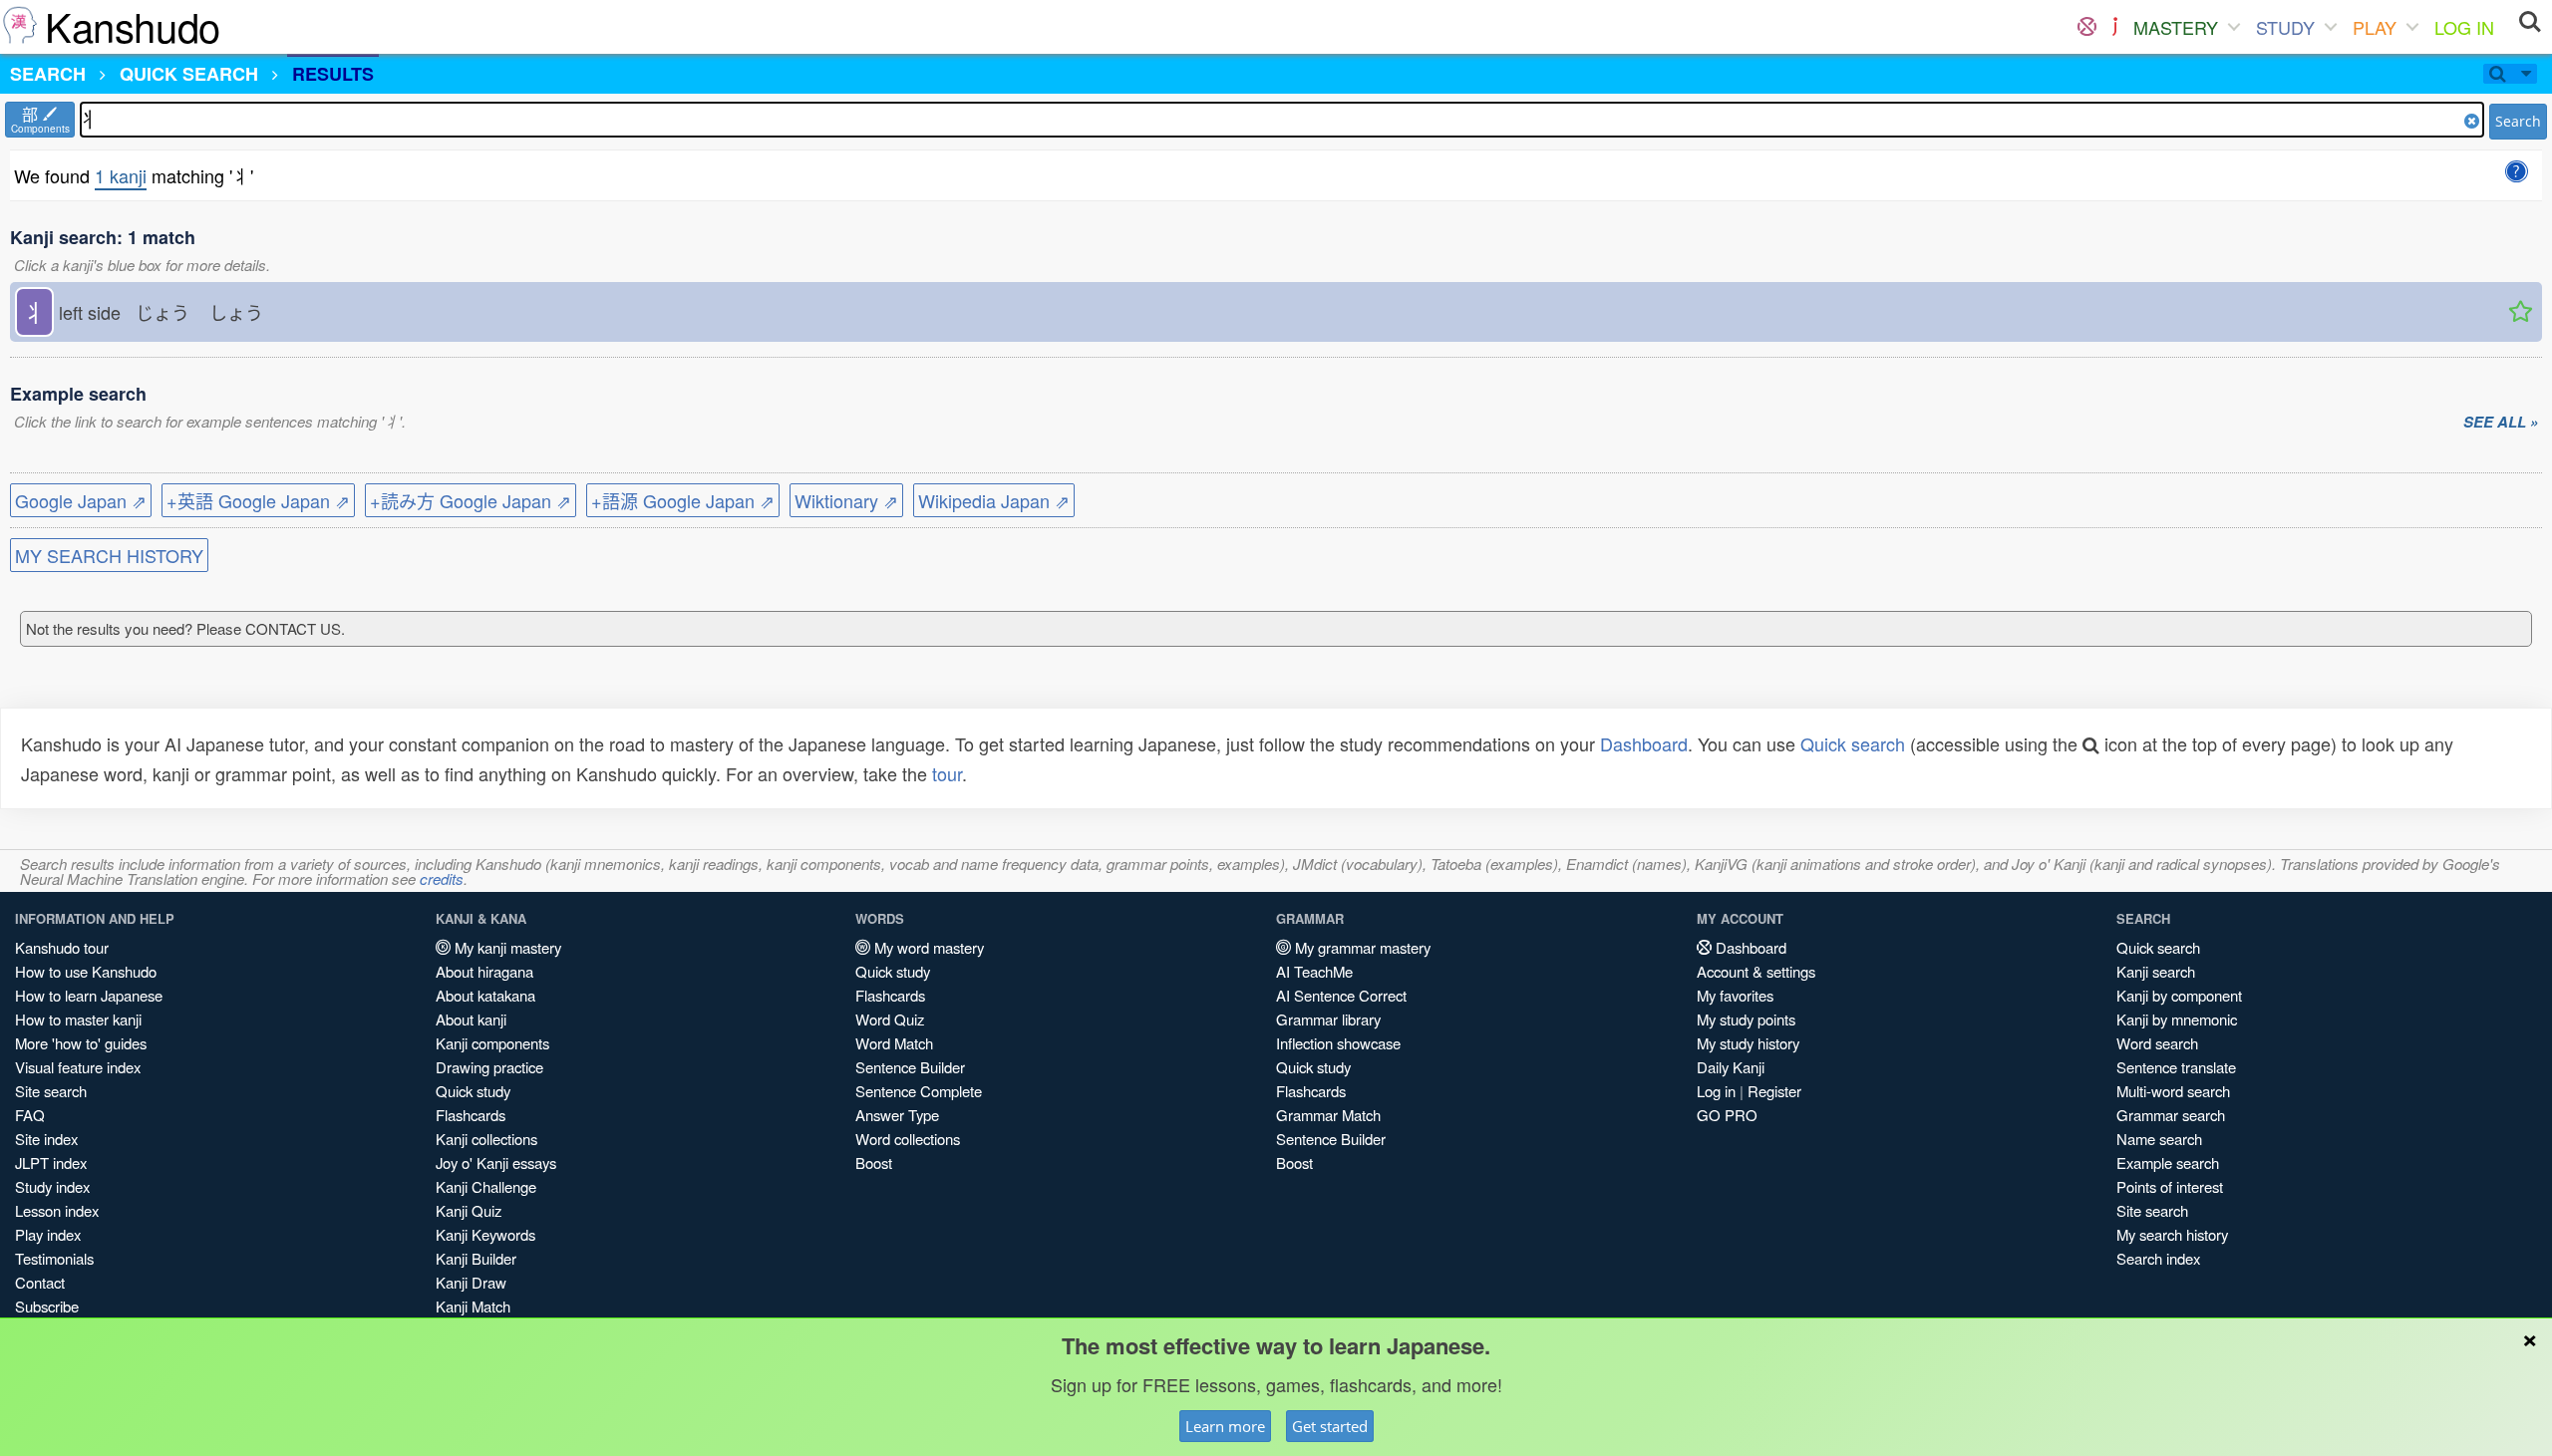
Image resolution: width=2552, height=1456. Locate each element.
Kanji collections (486, 1139)
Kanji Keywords (485, 1234)
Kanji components (492, 1043)
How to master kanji (78, 1019)
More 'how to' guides (81, 1043)
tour (947, 773)
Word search (2157, 1043)
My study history (1748, 1043)
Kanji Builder (476, 1258)
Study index (52, 1186)
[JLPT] (2115, 27)
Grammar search (2171, 1115)
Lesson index (57, 1210)
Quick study (473, 1091)
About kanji (471, 1019)
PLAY (2375, 27)
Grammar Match (1328, 1115)
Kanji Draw (471, 1282)
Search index (2158, 1258)
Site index (46, 1139)
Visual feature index (78, 1067)
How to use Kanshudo (86, 971)
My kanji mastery (506, 947)
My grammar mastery (1361, 947)
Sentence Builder (910, 1067)
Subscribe (47, 1306)
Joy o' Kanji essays (496, 1163)
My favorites (1735, 995)
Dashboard (1644, 743)
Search (2518, 121)
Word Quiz (890, 1019)
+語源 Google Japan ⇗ (683, 500)
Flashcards (471, 1115)
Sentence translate (2176, 1067)
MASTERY (2176, 27)
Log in (1716, 1091)
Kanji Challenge (486, 1186)
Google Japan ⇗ (81, 500)
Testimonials (54, 1258)
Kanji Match (473, 1306)
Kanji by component (2179, 995)
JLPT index (51, 1163)
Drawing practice (489, 1067)
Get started (1330, 1426)
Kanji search (2156, 971)
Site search (51, 1091)
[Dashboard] (2087, 27)
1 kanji (121, 175)
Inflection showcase (1338, 1043)
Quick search (1853, 743)
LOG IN (2464, 27)
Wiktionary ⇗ (846, 500)
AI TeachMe (1314, 971)
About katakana (485, 995)
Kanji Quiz (469, 1210)
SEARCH (48, 74)
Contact (40, 1282)
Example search (2168, 1163)
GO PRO (1727, 1115)
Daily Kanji (1731, 1067)
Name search (2159, 1139)
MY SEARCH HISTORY (109, 555)
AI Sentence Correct (1341, 995)
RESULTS (333, 74)
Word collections (908, 1139)
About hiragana (484, 971)
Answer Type (897, 1115)
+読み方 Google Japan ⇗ (471, 500)
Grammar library (1328, 1019)
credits (442, 878)
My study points (1746, 1019)
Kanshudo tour (62, 947)
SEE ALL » (2501, 423)
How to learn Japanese (89, 995)
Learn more (1225, 1426)
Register (1774, 1091)
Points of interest (2170, 1186)
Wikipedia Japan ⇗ (994, 500)
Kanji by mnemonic (2177, 1019)
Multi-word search (2173, 1091)
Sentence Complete (919, 1091)
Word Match (894, 1043)
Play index (48, 1234)
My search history (2172, 1234)
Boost (874, 1163)
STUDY (2285, 27)
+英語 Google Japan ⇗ (258, 500)
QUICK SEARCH (189, 74)
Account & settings (1756, 971)
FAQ (30, 1115)
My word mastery (927, 947)
